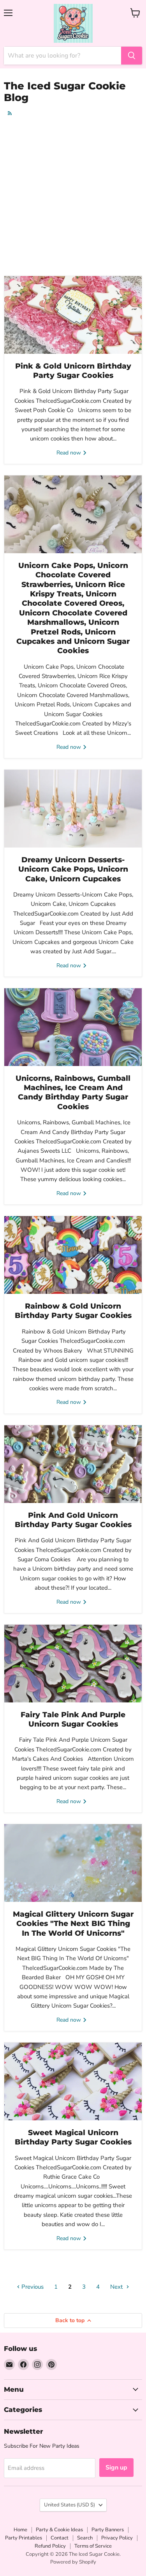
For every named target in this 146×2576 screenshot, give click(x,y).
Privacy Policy (117, 2538)
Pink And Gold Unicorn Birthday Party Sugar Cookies (73, 1520)
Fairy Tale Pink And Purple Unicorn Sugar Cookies (73, 1719)
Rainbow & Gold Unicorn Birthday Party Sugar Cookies (73, 1311)
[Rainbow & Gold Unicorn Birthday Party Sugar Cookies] (73, 1255)
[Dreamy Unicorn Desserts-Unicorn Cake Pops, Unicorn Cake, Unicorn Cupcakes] (73, 809)
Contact (60, 2538)
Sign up (116, 2468)
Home (20, 2530)
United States (69, 2505)
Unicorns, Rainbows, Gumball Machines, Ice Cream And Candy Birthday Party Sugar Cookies (73, 1092)
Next (117, 2287)
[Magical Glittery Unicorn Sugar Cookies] (73, 1863)
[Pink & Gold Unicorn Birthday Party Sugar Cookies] (73, 315)
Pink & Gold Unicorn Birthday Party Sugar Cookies (73, 371)
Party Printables (24, 2538)
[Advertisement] (73, 197)
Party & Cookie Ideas (59, 2530)
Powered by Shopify (73, 2562)
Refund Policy (50, 2546)
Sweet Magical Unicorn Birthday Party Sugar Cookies (73, 2137)
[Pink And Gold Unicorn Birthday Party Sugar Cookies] (73, 1464)
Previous (32, 2287)
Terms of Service (93, 2546)
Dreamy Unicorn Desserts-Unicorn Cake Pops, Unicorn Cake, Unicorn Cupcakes (73, 869)
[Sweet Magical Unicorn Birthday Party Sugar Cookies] (73, 2081)
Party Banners (108, 2530)
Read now (69, 453)
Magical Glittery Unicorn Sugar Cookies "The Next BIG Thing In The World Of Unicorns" (73, 1924)
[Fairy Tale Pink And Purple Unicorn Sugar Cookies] (73, 1664)
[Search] (132, 56)
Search (85, 2538)
